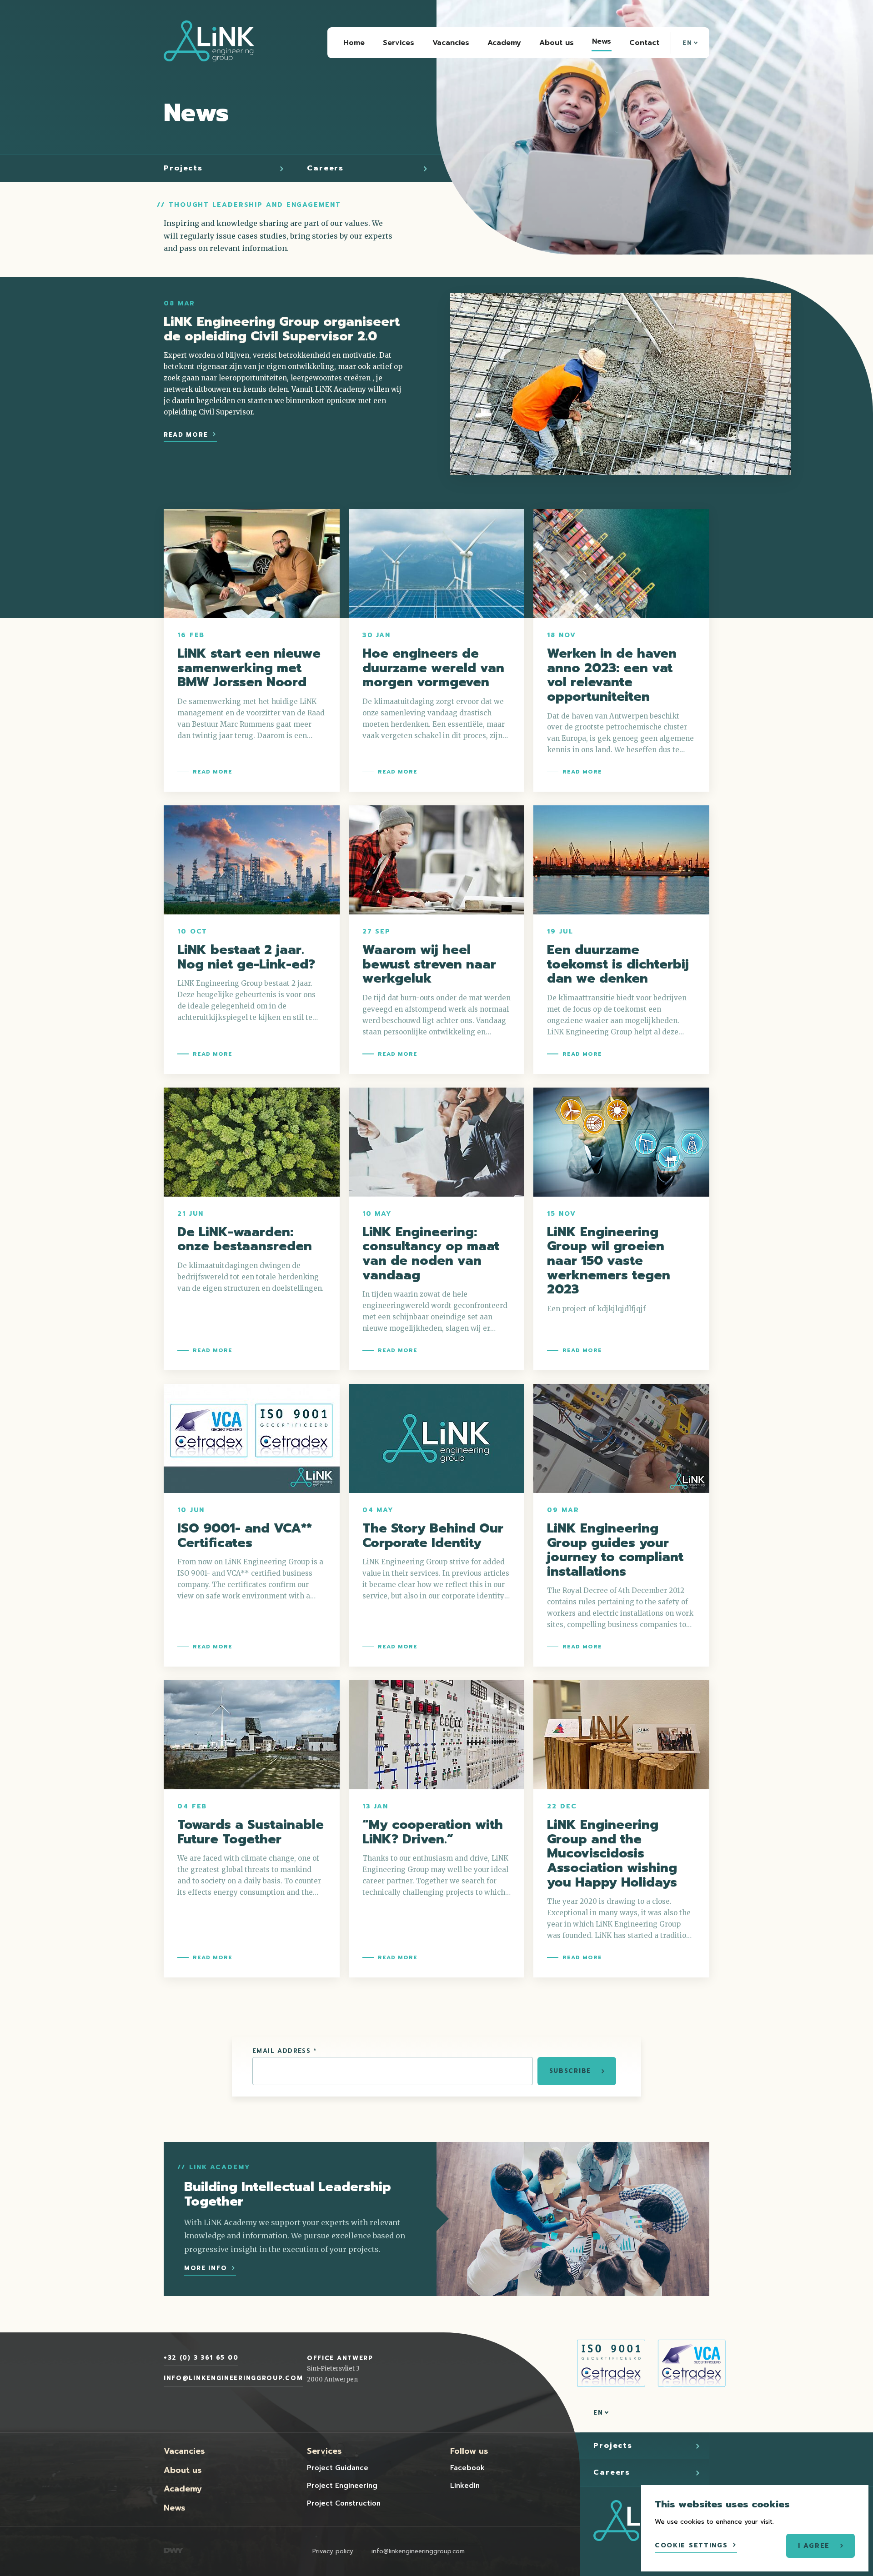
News (175, 2508)
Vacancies (184, 2451)
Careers (325, 168)
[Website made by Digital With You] (173, 2551)
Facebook (467, 2468)
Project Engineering (342, 2486)
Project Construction (344, 2503)
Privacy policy (333, 2551)
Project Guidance (338, 2468)
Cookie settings (691, 2545)
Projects (183, 168)
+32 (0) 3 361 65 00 (201, 2358)
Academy (183, 2489)
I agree (814, 2546)
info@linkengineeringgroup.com (233, 2378)
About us (183, 2470)
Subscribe (570, 2071)
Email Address (284, 2051)
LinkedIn (465, 2486)
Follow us (469, 2451)
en (689, 43)
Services (324, 2451)
